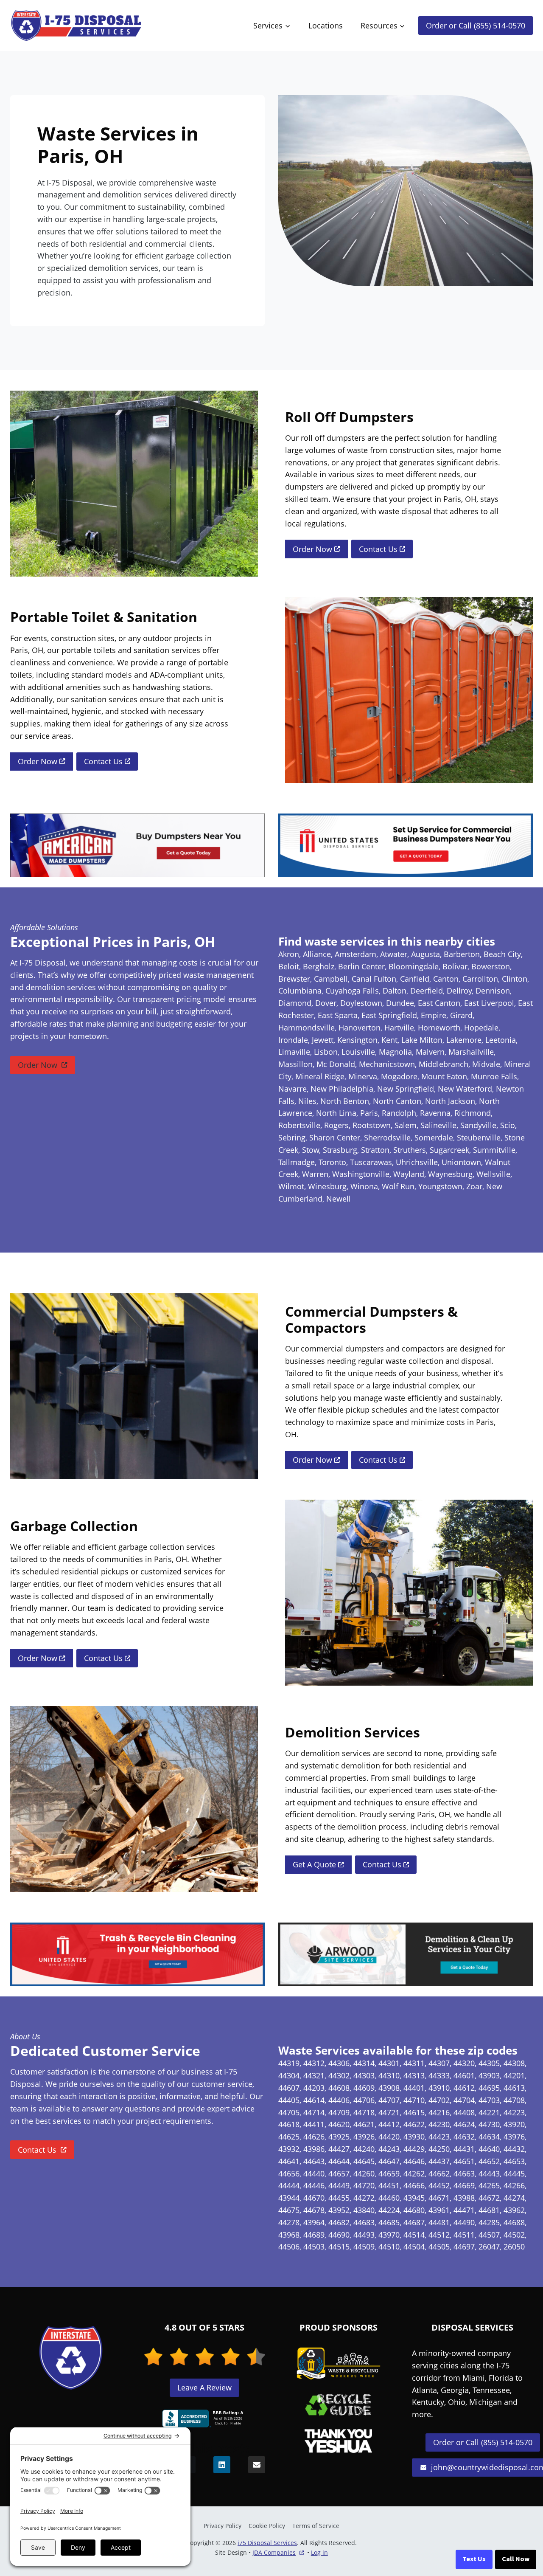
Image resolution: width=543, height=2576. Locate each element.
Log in (319, 2552)
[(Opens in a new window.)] (204, 2418)
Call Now (516, 2559)
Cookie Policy (267, 2526)
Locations (326, 25)
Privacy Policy (223, 2526)
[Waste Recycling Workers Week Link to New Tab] (339, 2364)
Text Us (474, 2559)
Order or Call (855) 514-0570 (476, 25)
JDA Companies (274, 2553)
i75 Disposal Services (267, 2543)
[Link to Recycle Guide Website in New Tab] (338, 2405)
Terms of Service (316, 2526)
